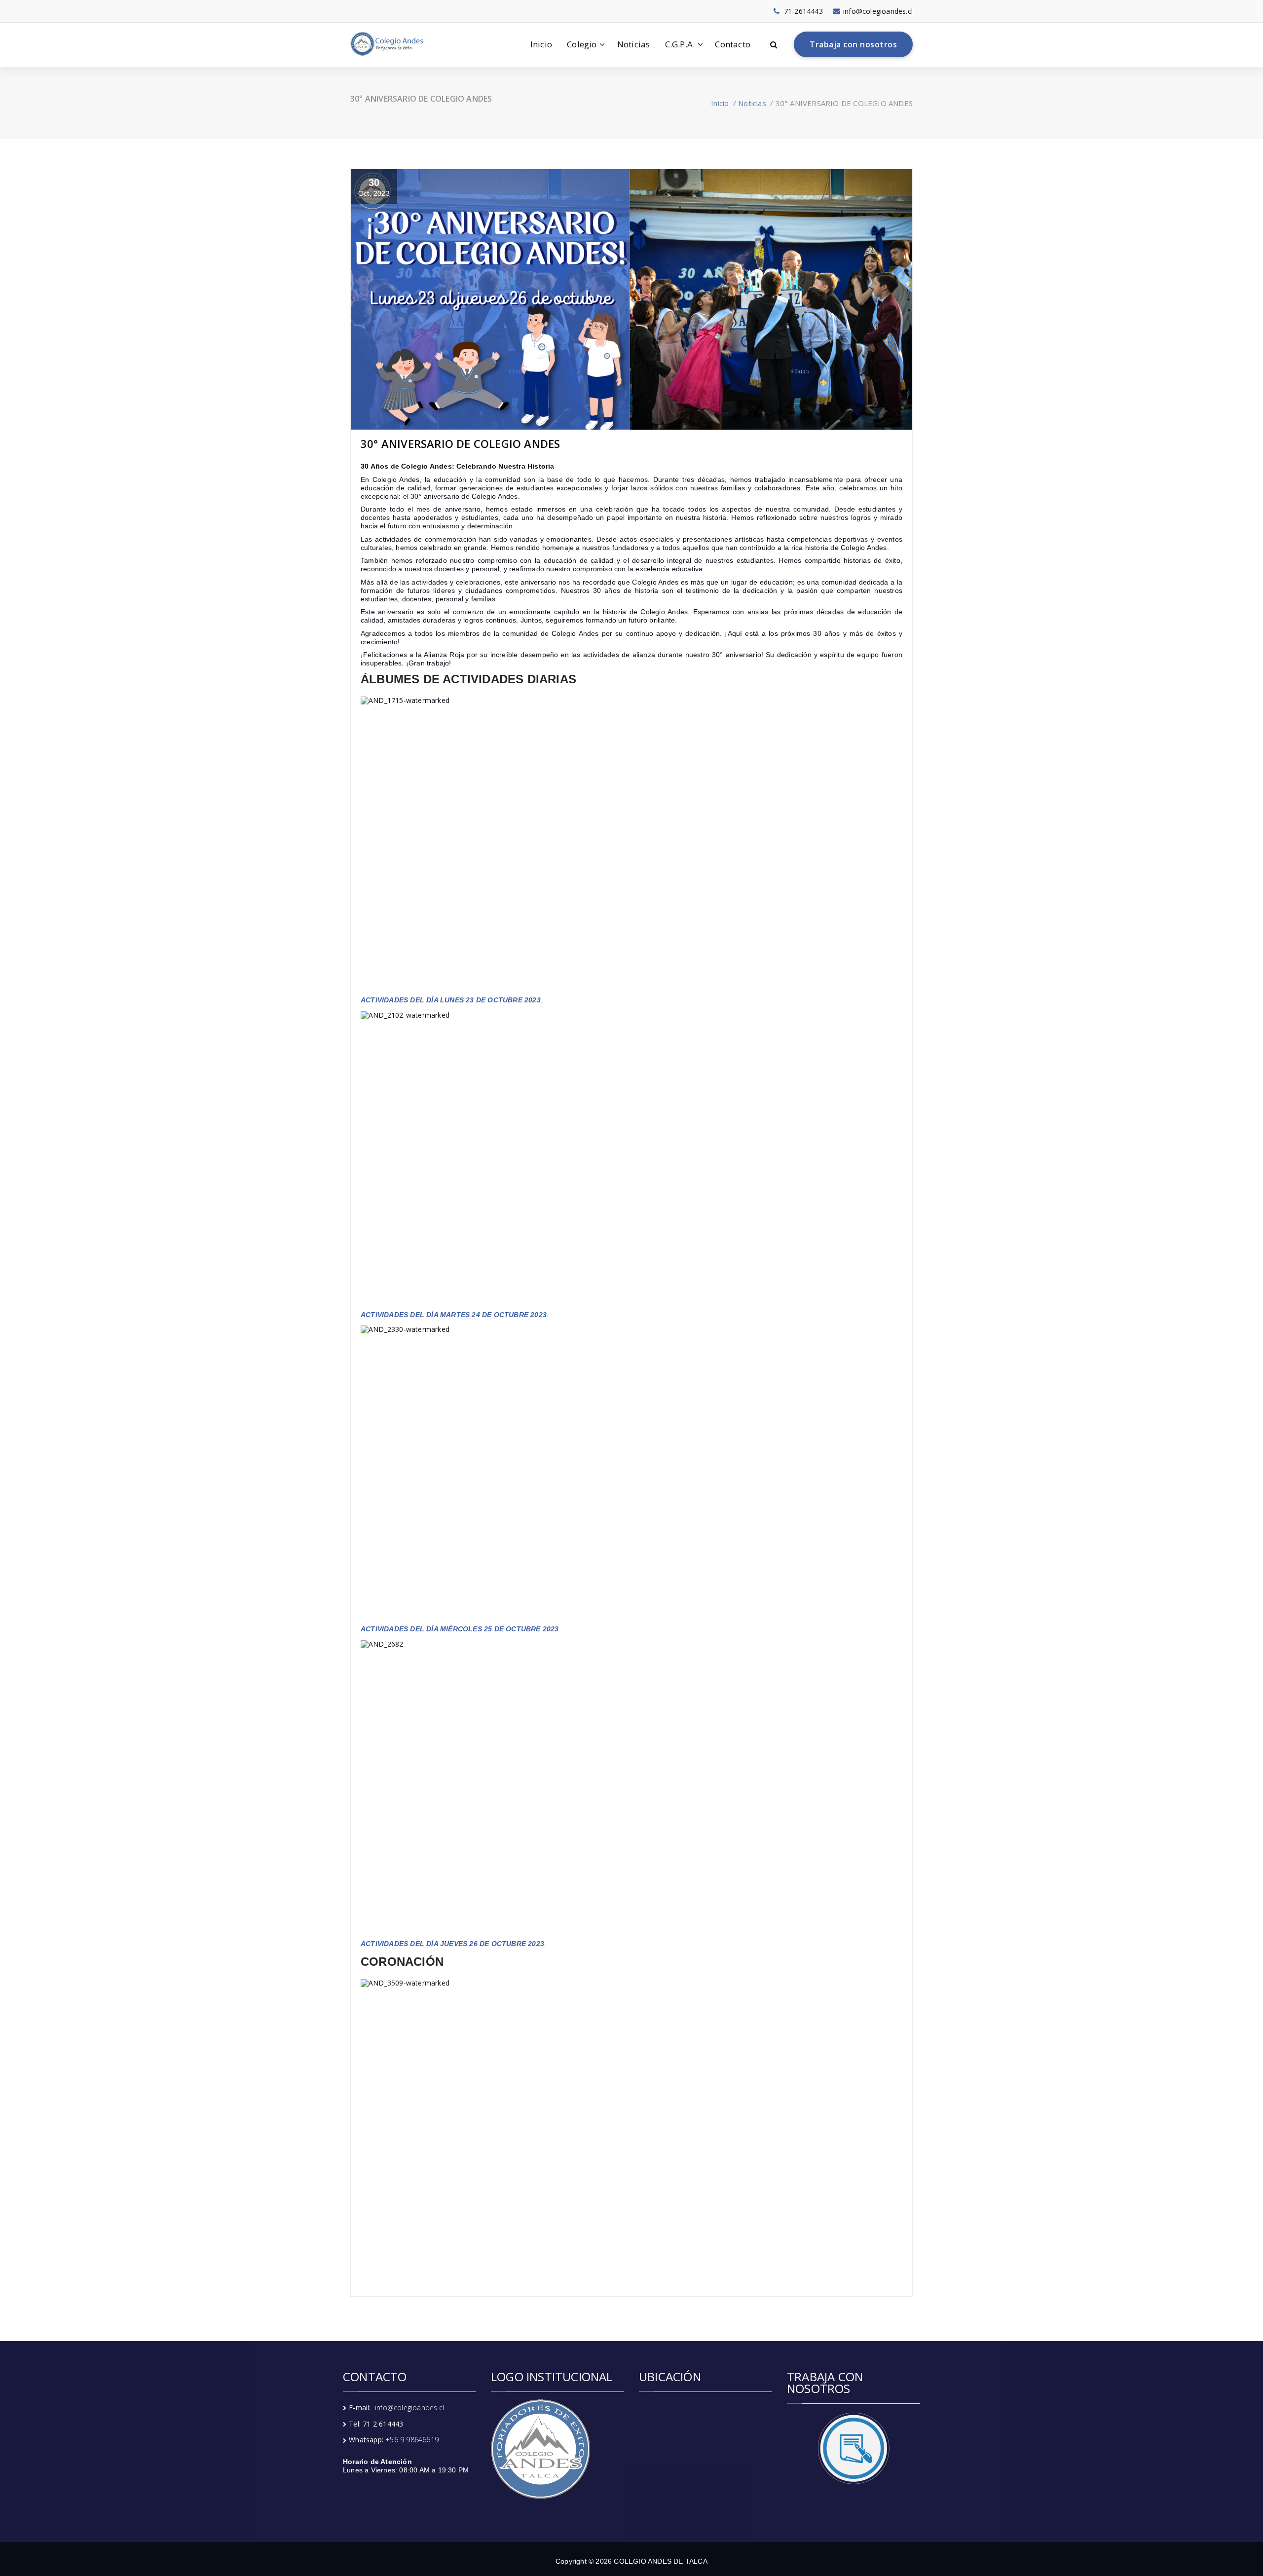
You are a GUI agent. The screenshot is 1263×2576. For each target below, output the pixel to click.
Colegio (582, 44)
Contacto (733, 44)
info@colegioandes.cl (409, 2408)
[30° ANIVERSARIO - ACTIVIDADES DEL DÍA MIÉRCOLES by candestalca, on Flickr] (631, 1473)
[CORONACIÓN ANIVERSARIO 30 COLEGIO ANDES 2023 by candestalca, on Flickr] (631, 2127)
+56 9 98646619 (412, 2440)
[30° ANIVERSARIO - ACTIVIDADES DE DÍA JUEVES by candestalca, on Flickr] (631, 1788)
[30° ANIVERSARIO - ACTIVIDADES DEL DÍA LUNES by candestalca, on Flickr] (631, 845)
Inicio (541, 44)
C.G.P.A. (680, 44)
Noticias (634, 44)
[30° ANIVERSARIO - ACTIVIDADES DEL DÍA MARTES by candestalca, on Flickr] (631, 1159)
